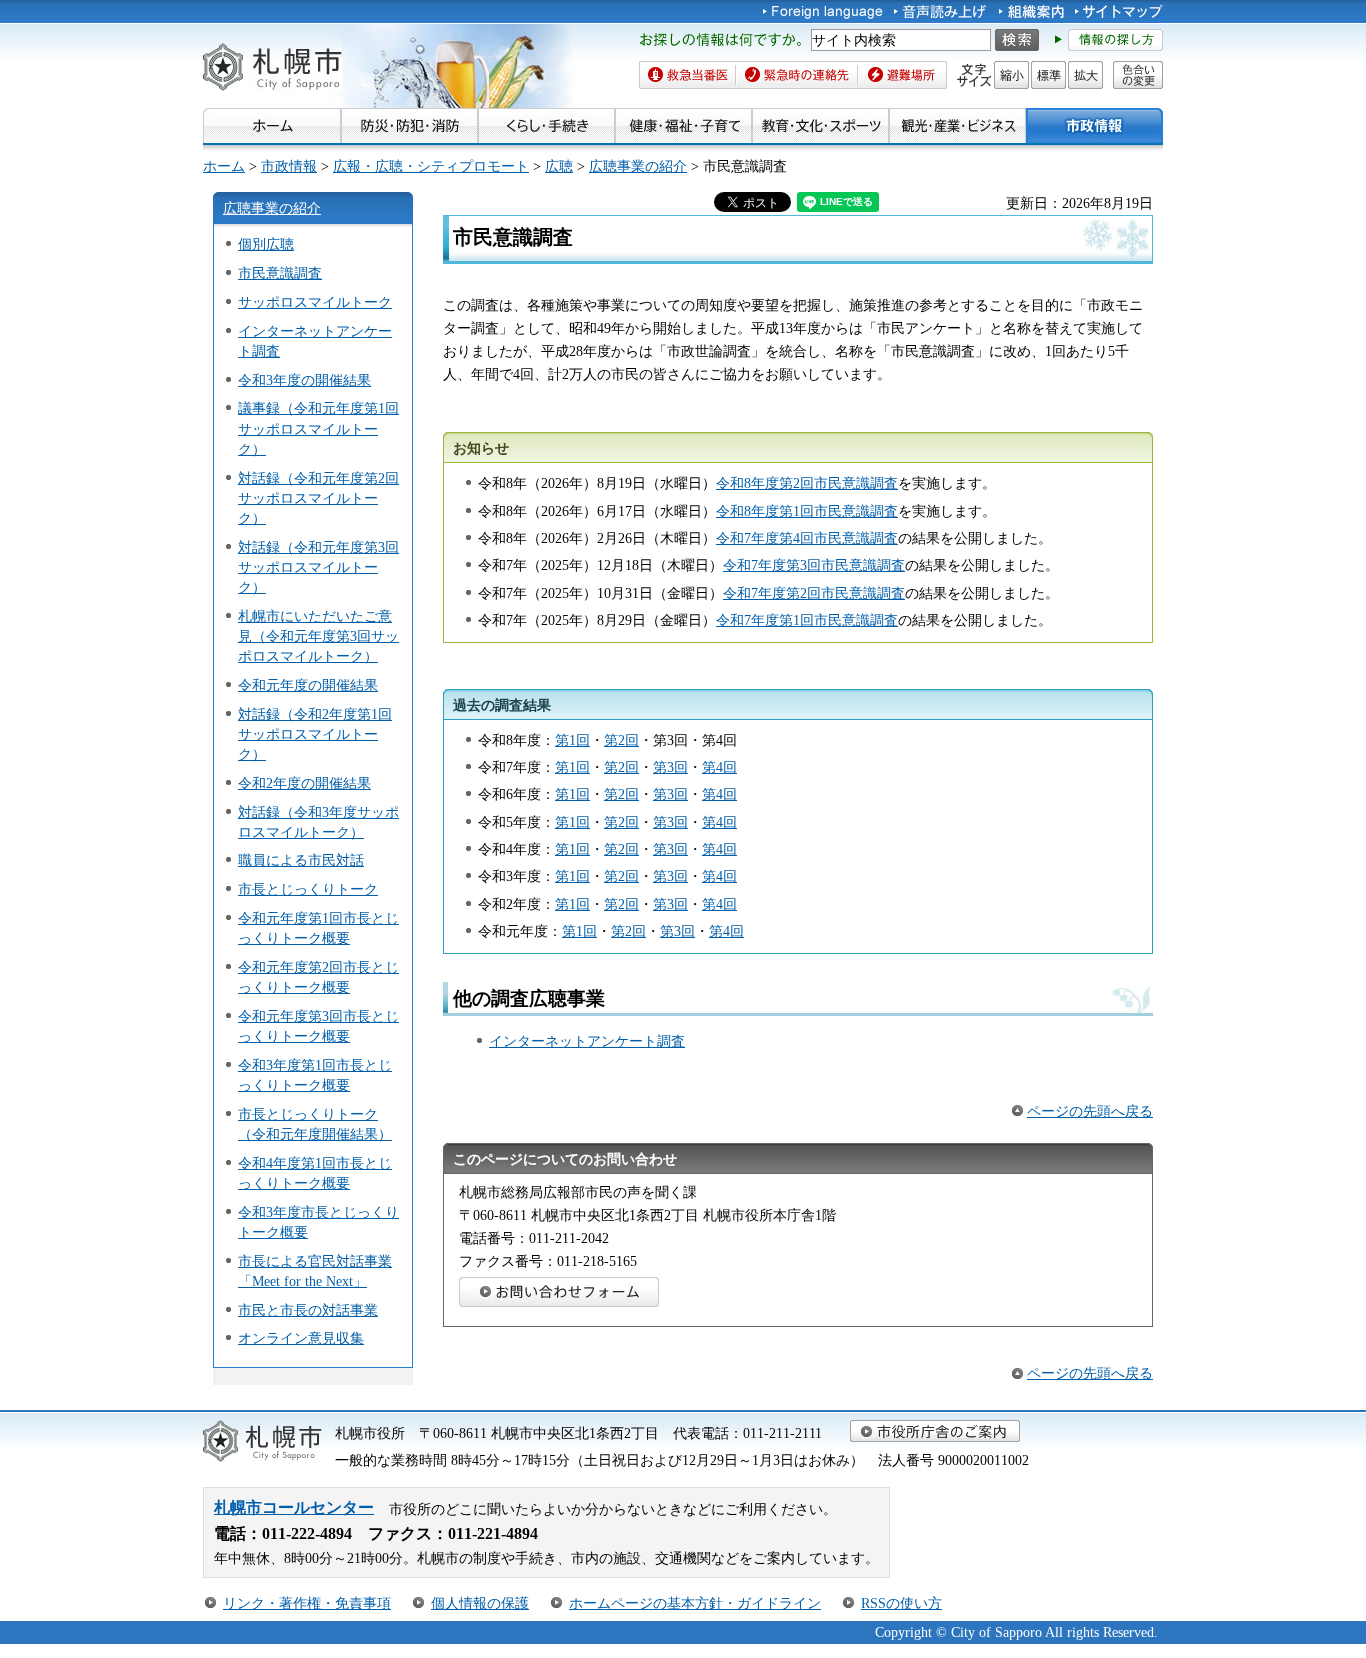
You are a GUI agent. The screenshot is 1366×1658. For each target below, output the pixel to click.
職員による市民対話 (301, 860)
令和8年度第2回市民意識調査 (807, 483)
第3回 (670, 767)
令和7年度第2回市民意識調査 (814, 593)
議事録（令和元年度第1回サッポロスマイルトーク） (318, 428)
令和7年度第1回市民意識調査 (807, 620)
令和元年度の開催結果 (308, 685)
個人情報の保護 (480, 1603)
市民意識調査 (280, 273)
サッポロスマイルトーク (315, 302)
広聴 (559, 166)
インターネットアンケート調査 (587, 1041)
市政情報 (289, 166)
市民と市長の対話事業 (308, 1310)
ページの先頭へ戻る (1090, 1111)
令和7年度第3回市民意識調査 (814, 565)
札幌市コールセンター (294, 1507)
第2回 (621, 740)
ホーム (224, 166)
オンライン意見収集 (301, 1338)
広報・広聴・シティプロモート (431, 166)
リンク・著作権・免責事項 (307, 1603)
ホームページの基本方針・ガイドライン (695, 1603)
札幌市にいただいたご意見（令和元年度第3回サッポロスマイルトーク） (318, 636)
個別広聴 (266, 244)
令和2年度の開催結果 (304, 783)
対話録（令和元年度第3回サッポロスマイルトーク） (318, 567)
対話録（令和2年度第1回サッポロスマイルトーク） (315, 734)
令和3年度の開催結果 (304, 380)
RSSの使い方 (901, 1603)
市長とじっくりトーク (308, 889)
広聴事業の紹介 (638, 166)
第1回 (572, 740)
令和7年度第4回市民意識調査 (807, 538)
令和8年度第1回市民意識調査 (807, 511)
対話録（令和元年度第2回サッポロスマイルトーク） (318, 498)
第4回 (719, 767)
